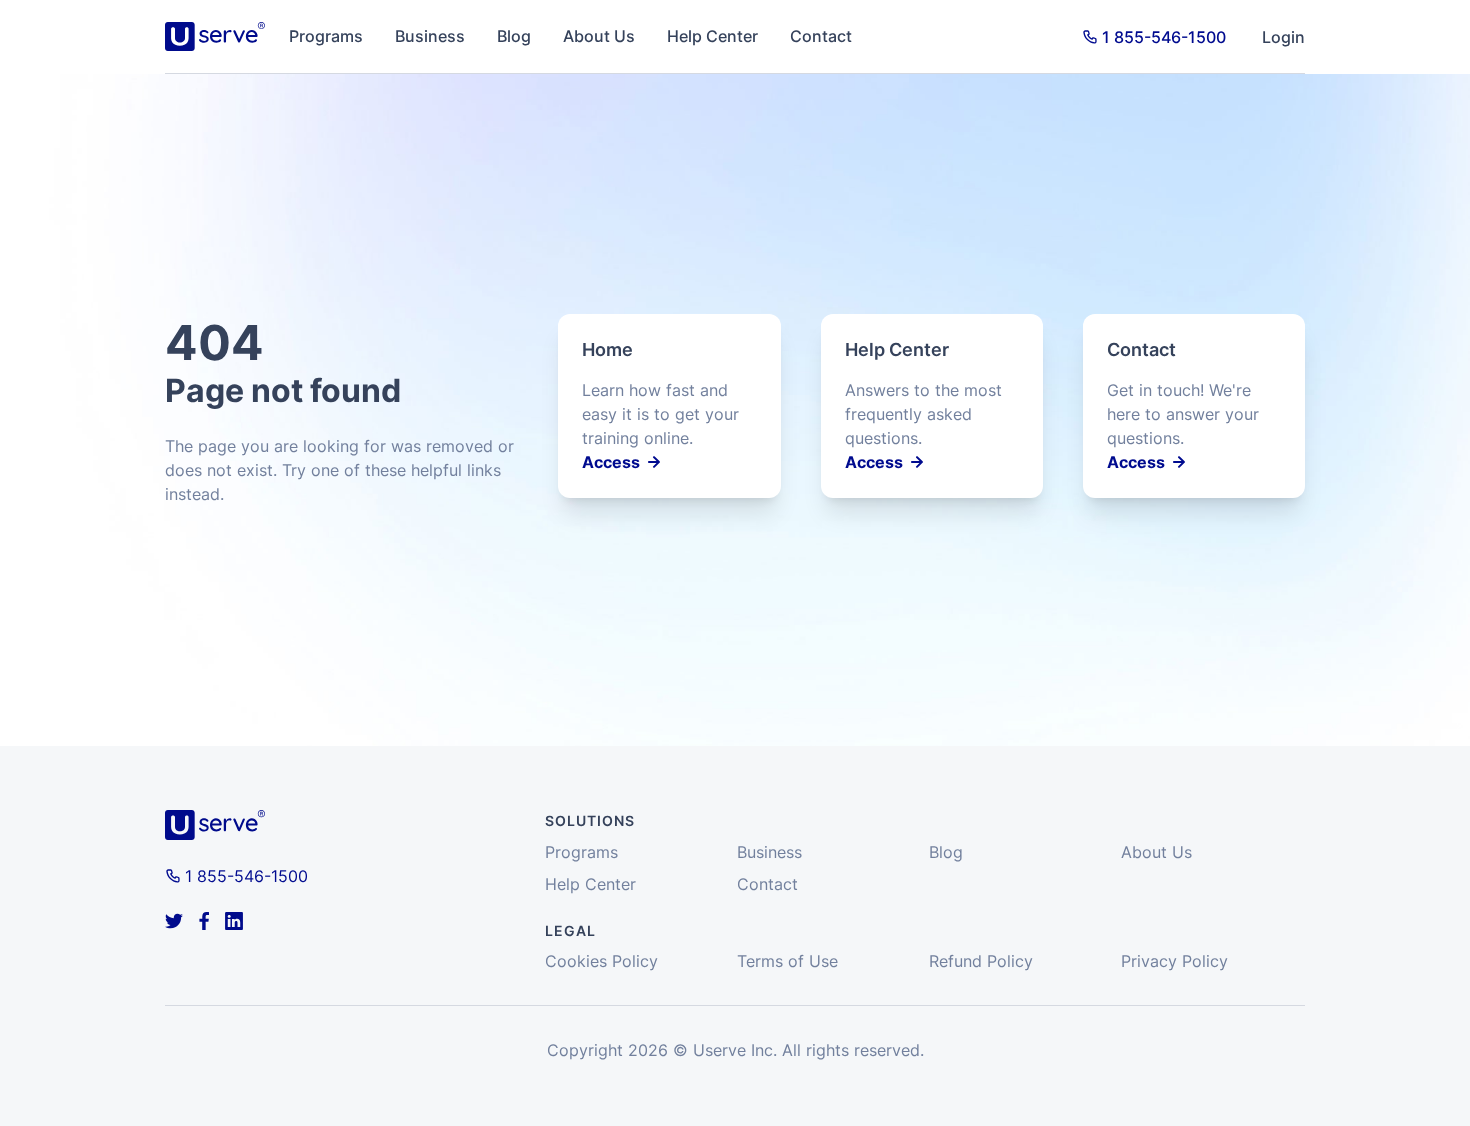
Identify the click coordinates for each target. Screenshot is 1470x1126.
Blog (514, 36)
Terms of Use (787, 961)
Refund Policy (981, 961)
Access (611, 462)
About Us (599, 36)
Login (1283, 37)
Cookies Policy (601, 961)
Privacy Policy (1174, 961)
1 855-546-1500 (1164, 37)
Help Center (712, 36)
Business (430, 36)
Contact (821, 36)
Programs (326, 36)
